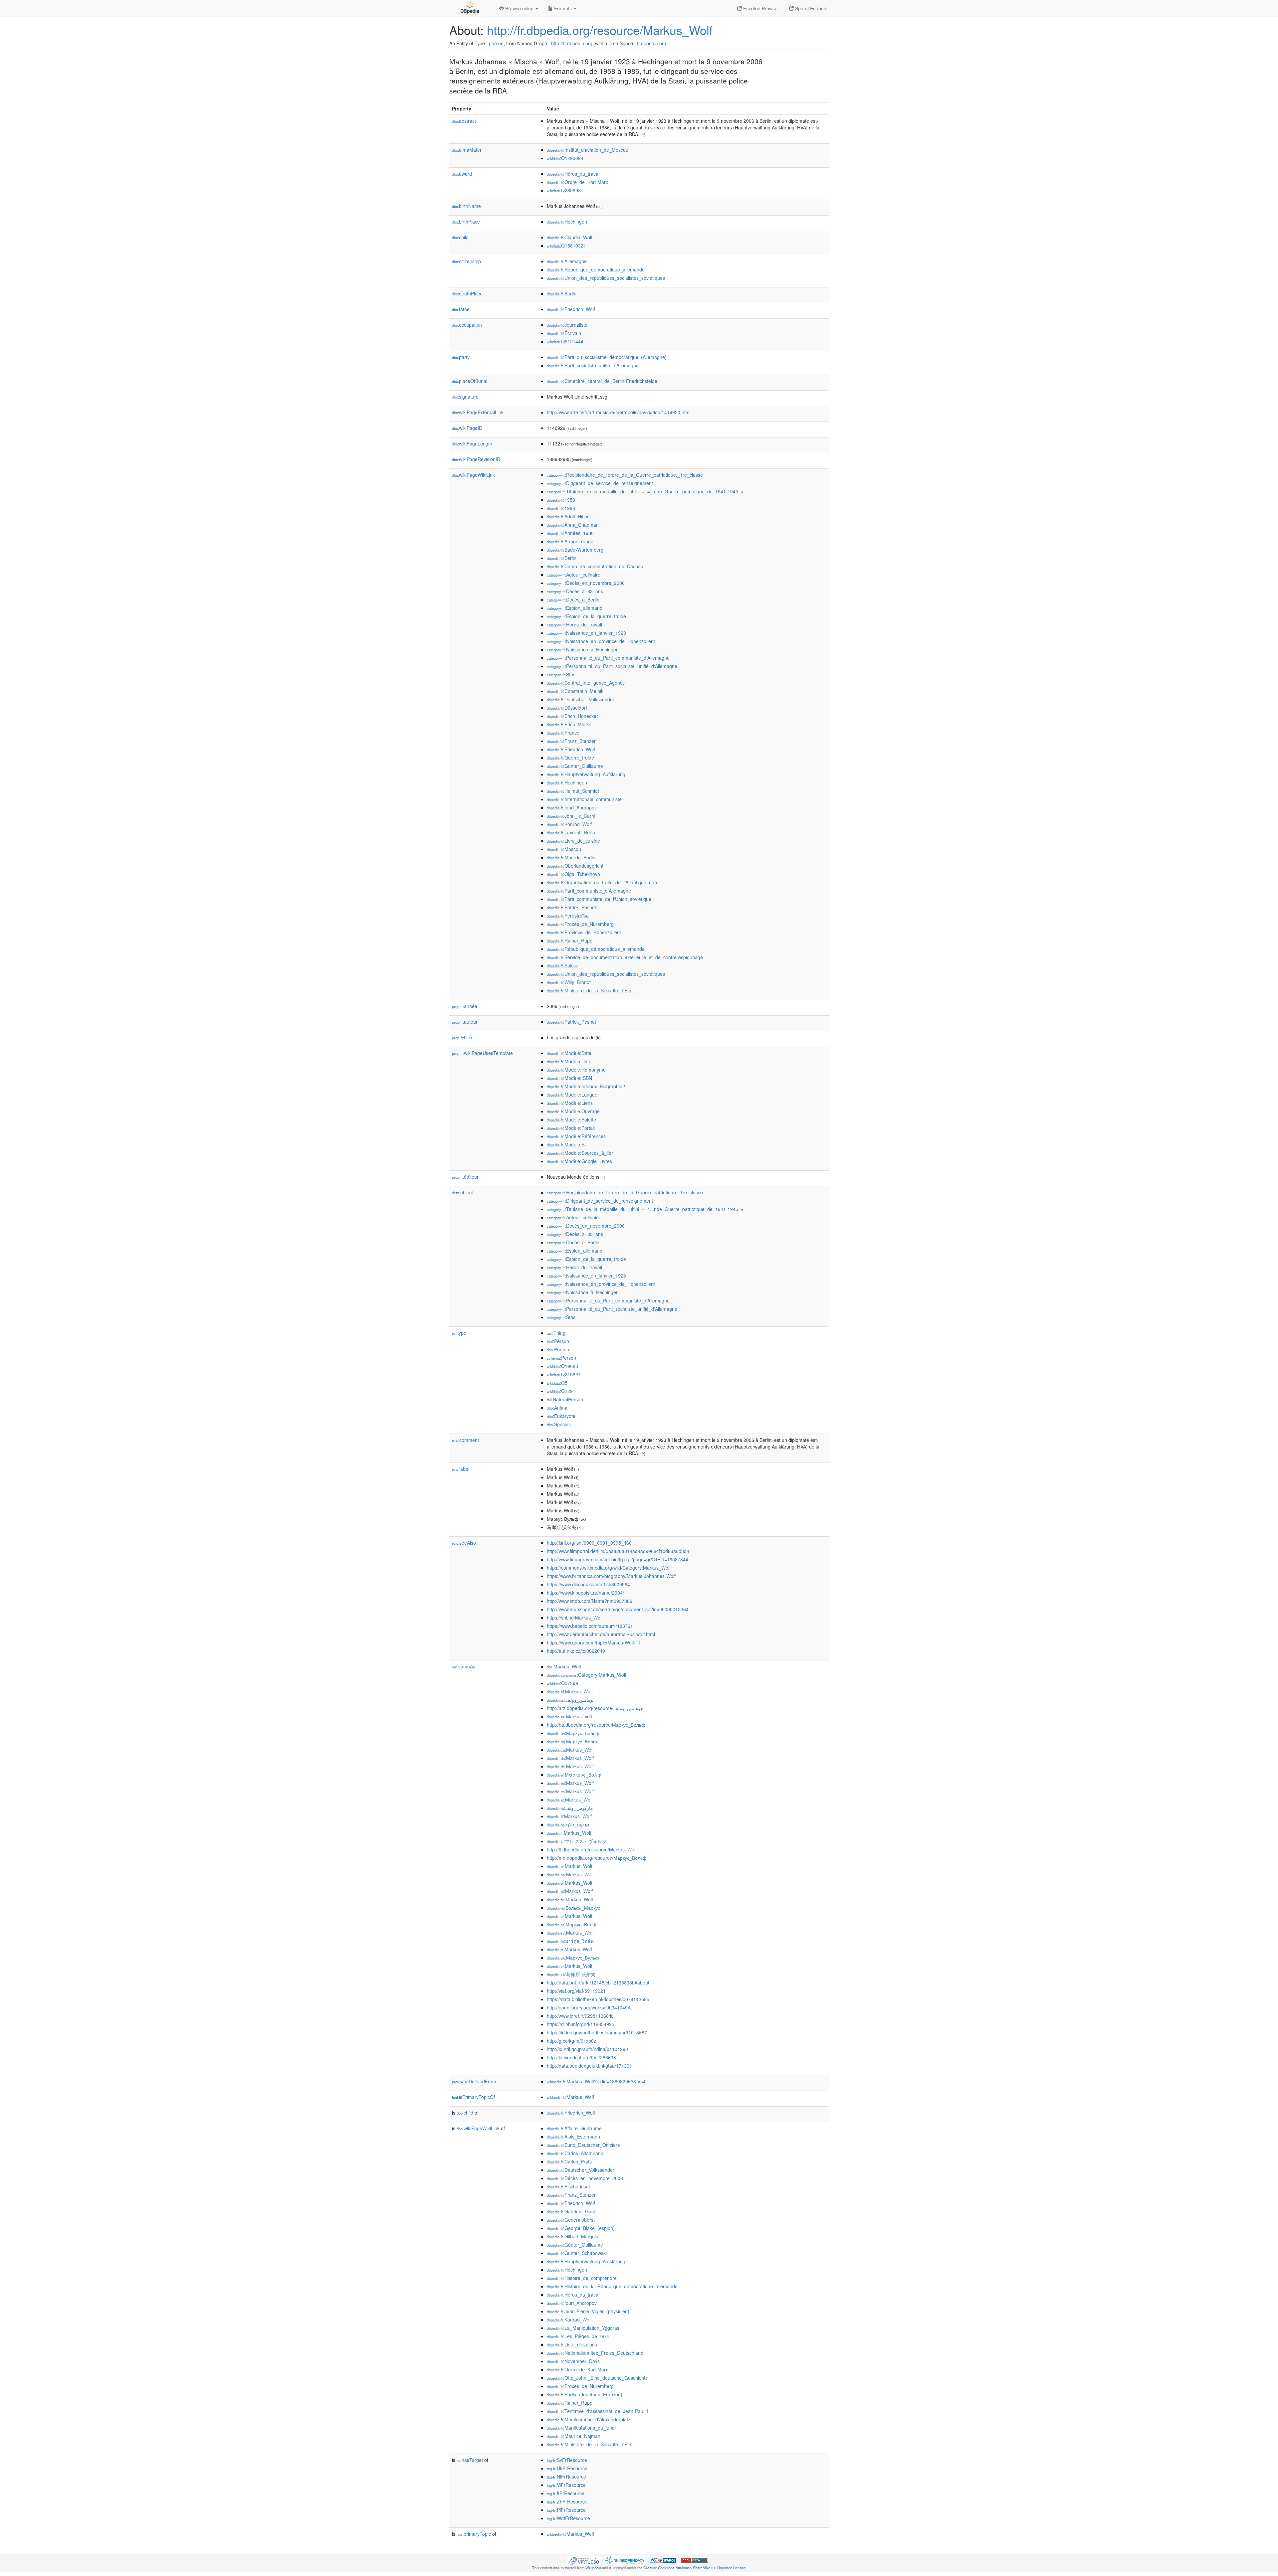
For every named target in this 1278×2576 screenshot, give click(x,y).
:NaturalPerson (565, 1399)
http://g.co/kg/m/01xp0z (571, 2041)
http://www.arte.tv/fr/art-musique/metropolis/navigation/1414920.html (619, 412)
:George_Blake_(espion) (581, 2228)
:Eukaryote (561, 1416)
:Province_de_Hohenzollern (584, 932)
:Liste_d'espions (572, 2344)
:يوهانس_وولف (570, 1700)
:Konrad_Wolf (569, 824)
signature (465, 397)
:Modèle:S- (566, 1144)
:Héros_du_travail (574, 174)
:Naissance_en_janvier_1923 (586, 633)
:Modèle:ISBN (569, 1078)
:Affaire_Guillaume (574, 2128)
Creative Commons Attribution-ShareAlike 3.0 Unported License (695, 2568)
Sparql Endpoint (811, 8)
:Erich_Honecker (572, 716)
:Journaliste (567, 325)
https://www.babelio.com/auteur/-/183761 (590, 1626)
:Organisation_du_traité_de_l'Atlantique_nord (603, 882)
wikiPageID (467, 428)
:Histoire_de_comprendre (582, 2278)
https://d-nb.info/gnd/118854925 (581, 2024)
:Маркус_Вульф (573, 1958)
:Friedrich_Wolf (571, 309)
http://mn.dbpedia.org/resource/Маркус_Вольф (597, 1858)
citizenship (466, 261)
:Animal (558, 1408)
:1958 (561, 500)
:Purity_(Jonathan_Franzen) (585, 2394)
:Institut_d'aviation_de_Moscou (588, 150)
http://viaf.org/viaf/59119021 (576, 1991)
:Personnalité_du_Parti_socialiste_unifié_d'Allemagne (612, 666)
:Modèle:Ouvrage (573, 1111)
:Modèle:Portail (571, 1128)
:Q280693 (564, 190)
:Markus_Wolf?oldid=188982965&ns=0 (597, 2081)
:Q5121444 (565, 341)
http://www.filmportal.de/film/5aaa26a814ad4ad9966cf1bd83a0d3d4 (618, 1551)
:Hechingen (567, 222)
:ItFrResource (566, 2493)
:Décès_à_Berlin (573, 600)
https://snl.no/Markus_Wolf (575, 1618)
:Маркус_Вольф (573, 1733)
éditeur (465, 1177)
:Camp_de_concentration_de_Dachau (595, 566)
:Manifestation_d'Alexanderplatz (589, 2419)
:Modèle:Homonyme (576, 1070)
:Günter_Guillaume (575, 766)
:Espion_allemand (575, 608)
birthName (466, 206)
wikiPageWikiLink (473, 475)
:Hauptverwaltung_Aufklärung (586, 774)
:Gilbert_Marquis (572, 2236)
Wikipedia (593, 2568)
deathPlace (467, 293)
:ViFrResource (566, 2485)
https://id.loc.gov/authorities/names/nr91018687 (597, 2032)
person (496, 43)
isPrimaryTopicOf (473, 2097)
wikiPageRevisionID (476, 459)
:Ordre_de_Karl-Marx (577, 182)
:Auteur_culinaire (574, 575)
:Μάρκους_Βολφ (574, 1775)
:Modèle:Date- (570, 1061)
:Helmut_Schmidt (573, 791)
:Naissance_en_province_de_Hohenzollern (601, 641)
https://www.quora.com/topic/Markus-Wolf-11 (594, 1642)
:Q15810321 (566, 246)
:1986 (561, 508)
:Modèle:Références (576, 1136)
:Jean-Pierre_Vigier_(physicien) (588, 2311)
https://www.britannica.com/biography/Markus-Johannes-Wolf (611, 1576)
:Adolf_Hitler (568, 516)
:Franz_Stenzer (571, 741)
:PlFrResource (566, 2510)
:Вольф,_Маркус (573, 1908)
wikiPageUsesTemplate (482, 1053)
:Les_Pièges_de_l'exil (578, 2336)
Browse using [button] (519, 8)
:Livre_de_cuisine (573, 841)
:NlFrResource (566, 2477)
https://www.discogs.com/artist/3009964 (588, 1584)
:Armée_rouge (570, 541)
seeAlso (464, 1543)
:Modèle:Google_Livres (579, 1161)
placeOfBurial (470, 381)
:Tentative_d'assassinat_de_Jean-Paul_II (598, 2411)
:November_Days (573, 2361)
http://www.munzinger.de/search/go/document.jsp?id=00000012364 (618, 1609)
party (461, 357)
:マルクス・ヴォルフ (577, 1841)
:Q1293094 (565, 158)
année (465, 1006)
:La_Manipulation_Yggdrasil (584, 2328)
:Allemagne (567, 261)
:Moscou (564, 849)
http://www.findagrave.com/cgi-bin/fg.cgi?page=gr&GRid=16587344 (618, 1559)
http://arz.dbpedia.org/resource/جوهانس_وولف (595, 1708)
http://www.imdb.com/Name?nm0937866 (590, 1601)
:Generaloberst (571, 2220)
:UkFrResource (567, 2468)
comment (465, 1440)
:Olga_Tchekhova (573, 874)
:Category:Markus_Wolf (587, 1675)
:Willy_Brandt (569, 982)
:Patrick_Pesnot (571, 907)
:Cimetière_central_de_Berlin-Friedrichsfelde (602, 381)
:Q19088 (562, 1366)
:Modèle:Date (569, 1053)
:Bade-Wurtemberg (575, 550)
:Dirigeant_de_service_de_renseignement (600, 483)
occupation (467, 325)
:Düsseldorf (567, 708)
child (460, 237)
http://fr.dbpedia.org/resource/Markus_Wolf (600, 30)
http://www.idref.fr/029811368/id (580, 2016)
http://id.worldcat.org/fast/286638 (581, 2057)
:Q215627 (564, 1374)
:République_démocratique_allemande (596, 269)
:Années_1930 (570, 533)
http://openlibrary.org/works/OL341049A (589, 2007)
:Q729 (560, 1391)
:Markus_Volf (569, 1716)
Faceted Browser (760, 8)
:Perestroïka (568, 916)
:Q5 (557, 1383)
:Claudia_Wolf (570, 237)
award (462, 174)
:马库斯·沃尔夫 (571, 1974)
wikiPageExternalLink (478, 412)
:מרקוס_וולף (568, 1824)
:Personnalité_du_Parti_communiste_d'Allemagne (608, 658)
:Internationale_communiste (584, 799)
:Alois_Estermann (573, 2137)
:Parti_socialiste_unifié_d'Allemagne (593, 365)
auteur (465, 1022)
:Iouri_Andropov (572, 807)
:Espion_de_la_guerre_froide (586, 616)
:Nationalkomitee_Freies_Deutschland (595, 2353)
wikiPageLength (472, 443)
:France (563, 733)
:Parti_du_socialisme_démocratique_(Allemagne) (607, 357)
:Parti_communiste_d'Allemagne (589, 891)
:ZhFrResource (567, 2501)
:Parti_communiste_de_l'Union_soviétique (599, 899)
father (462, 309)
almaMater (467, 150)
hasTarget (470, 2460)
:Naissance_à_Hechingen (583, 649)
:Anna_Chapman (573, 525)
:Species (559, 1424)
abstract (464, 121)
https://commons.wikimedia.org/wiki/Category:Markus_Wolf (609, 1568)
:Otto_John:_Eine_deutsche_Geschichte (597, 2378)
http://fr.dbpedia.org (572, 43)
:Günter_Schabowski (577, 2253)
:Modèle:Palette (571, 1119)
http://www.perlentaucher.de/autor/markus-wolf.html (601, 1634)
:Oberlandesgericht (575, 866)
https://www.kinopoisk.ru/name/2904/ (585, 1593)
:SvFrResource (567, 2460)
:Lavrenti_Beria (571, 832)
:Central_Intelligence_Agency (586, 683)
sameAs (464, 1666)
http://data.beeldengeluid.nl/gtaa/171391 (589, 2066)
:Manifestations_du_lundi (581, 2428)
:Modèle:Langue (572, 1095)
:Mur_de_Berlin (571, 857)
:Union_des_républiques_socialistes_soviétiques (606, 278)
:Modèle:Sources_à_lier (580, 1153)
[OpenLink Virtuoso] (584, 2560)
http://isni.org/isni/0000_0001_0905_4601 (591, 1543)
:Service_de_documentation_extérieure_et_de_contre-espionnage (625, 957)
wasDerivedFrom (474, 2081)
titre (462, 1037)
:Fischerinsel (568, 2186)
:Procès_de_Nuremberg (580, 924)
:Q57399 (562, 1683)
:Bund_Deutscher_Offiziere (583, 2145)
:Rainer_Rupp (570, 941)
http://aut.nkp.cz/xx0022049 (576, 1651)
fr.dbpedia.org (652, 43)
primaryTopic (474, 2534)
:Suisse (563, 965)
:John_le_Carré (571, 816)
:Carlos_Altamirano (575, 2153)
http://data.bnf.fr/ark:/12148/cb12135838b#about (598, 1982)
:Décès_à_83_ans (575, 591)
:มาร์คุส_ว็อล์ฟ (570, 1941)
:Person (558, 1341)
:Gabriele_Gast (571, 2211)
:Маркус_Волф (572, 1741)
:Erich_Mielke (569, 724)
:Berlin (562, 293)
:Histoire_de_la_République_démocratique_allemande (612, 2286)
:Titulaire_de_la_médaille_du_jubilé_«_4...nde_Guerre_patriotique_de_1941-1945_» (645, 491)
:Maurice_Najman (574, 2436)
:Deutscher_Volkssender (581, 699)
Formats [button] (563, 8)
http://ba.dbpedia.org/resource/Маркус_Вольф (596, 1725)
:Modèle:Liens (570, 1103)
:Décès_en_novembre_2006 (586, 583)
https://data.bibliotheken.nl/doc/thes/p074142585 (598, 1999)
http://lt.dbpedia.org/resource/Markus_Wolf (592, 1849)
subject (462, 1192)
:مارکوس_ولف (570, 1808)
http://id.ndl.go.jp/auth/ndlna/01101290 (587, 2049)
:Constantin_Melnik (575, 691)
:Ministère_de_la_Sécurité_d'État (590, 990)
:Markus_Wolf (564, 1666)
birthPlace (466, 222)
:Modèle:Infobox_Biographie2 (586, 1086)
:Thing (556, 1333)
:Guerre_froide (570, 758)
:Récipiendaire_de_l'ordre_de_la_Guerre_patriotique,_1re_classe (625, 475)
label (461, 1469)
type (459, 1333)
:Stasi (562, 674)
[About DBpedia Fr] (469, 8)
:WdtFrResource (568, 2518)
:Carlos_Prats (569, 2161)
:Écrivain (564, 333)
